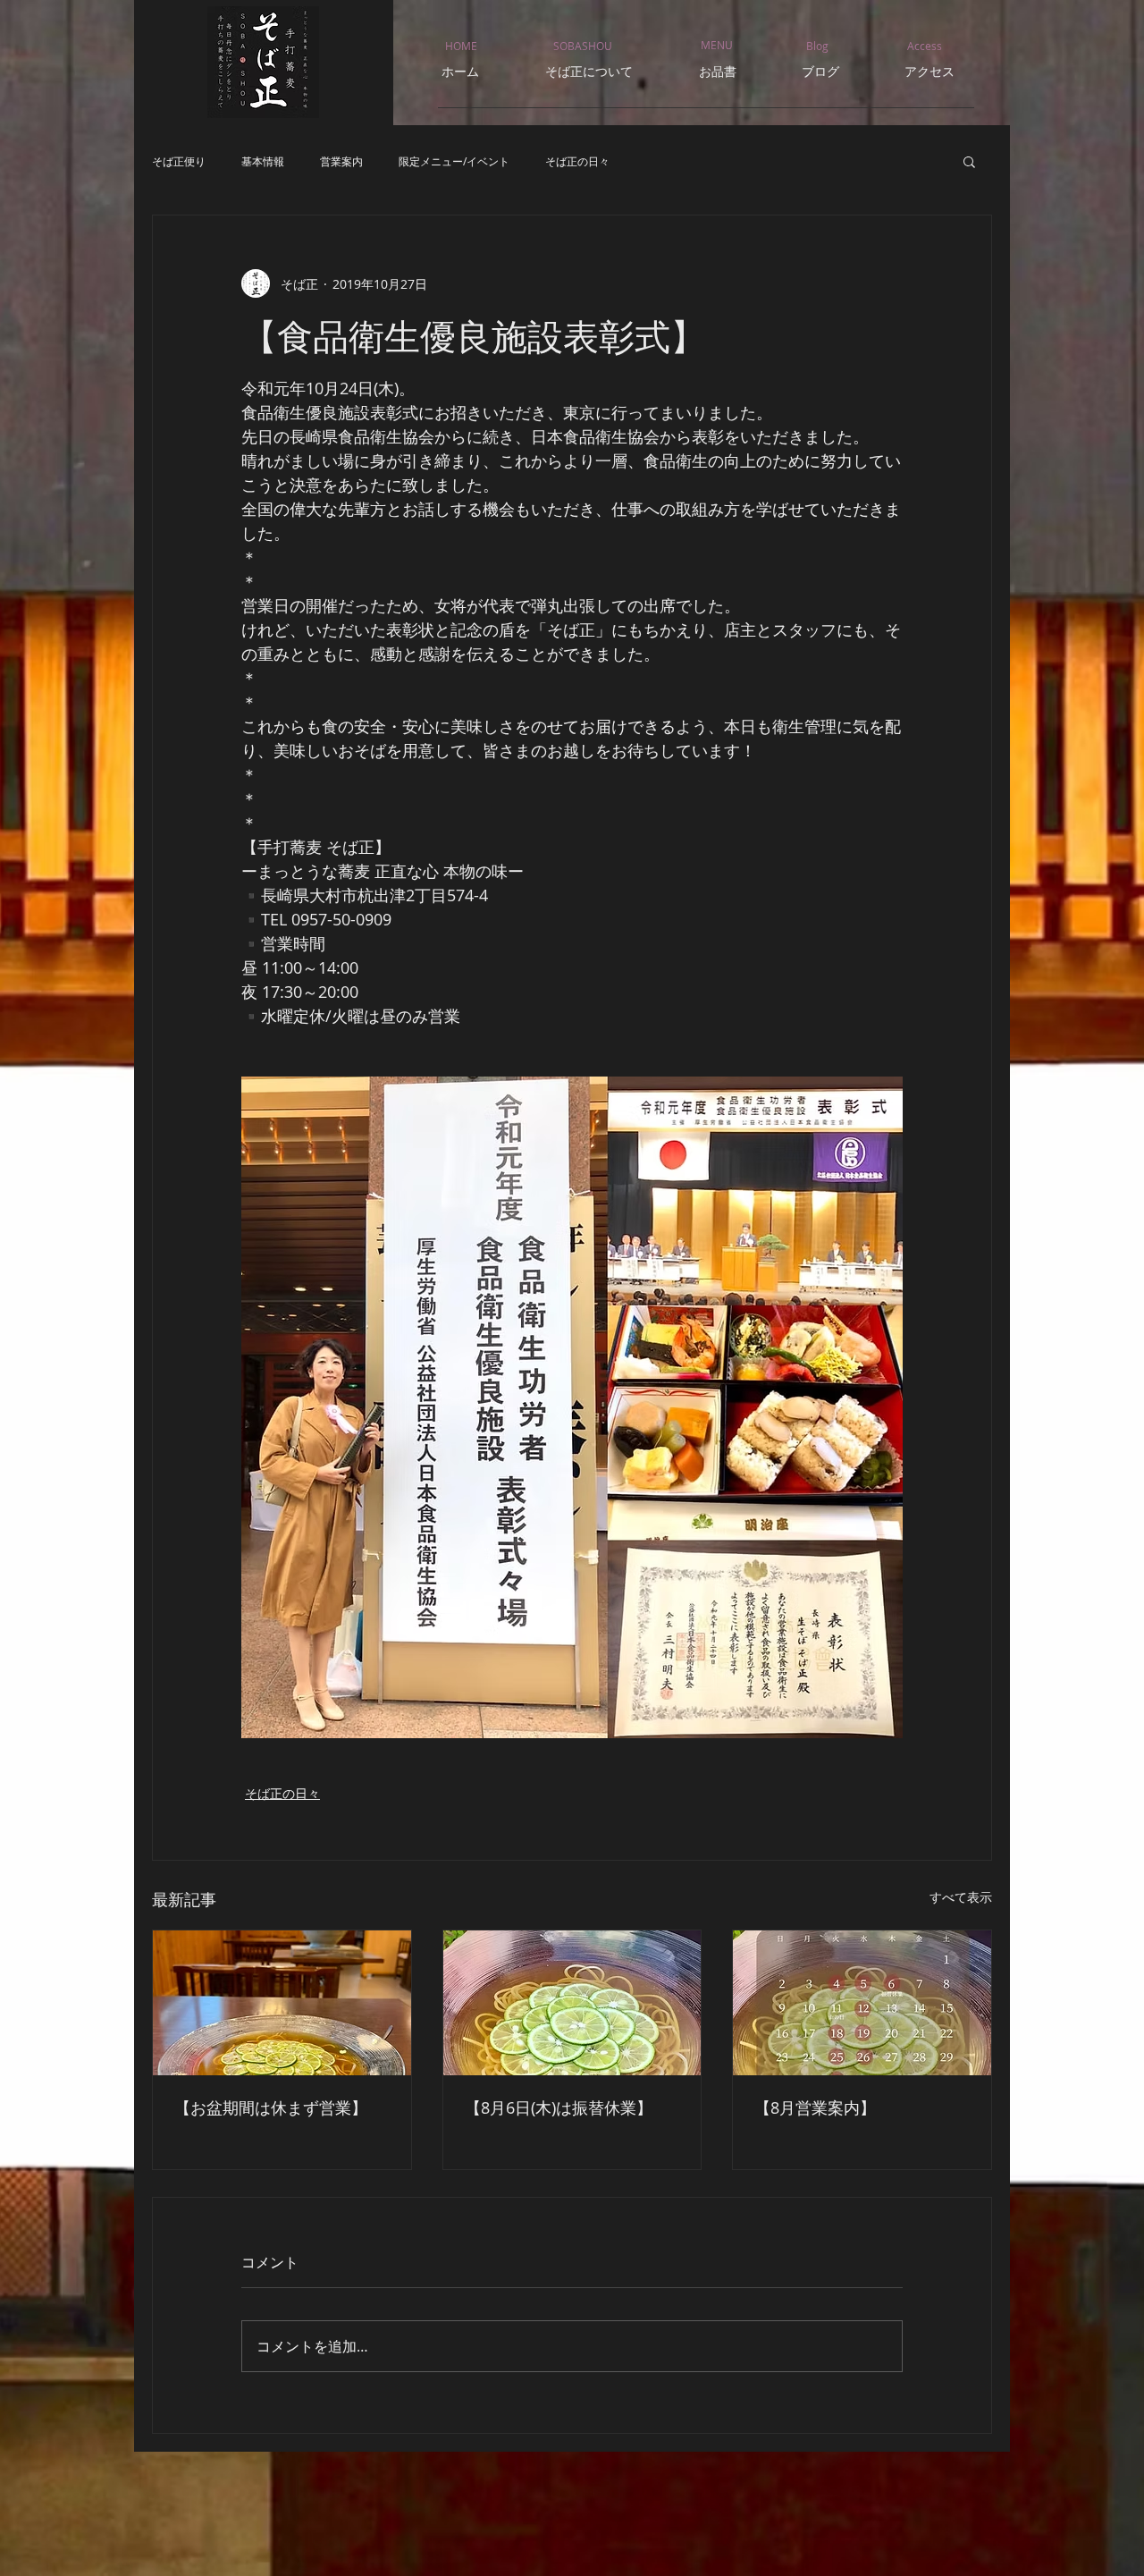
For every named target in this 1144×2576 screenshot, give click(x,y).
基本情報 (263, 161)
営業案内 (341, 161)
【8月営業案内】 (815, 2107)
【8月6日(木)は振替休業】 (559, 2107)
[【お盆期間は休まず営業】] (282, 2003)
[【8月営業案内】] (862, 2003)
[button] (969, 161)
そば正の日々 (577, 161)
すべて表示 (961, 1897)
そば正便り (179, 161)
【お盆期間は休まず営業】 (271, 2107)
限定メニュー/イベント (454, 161)
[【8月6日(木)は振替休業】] (572, 2003)
